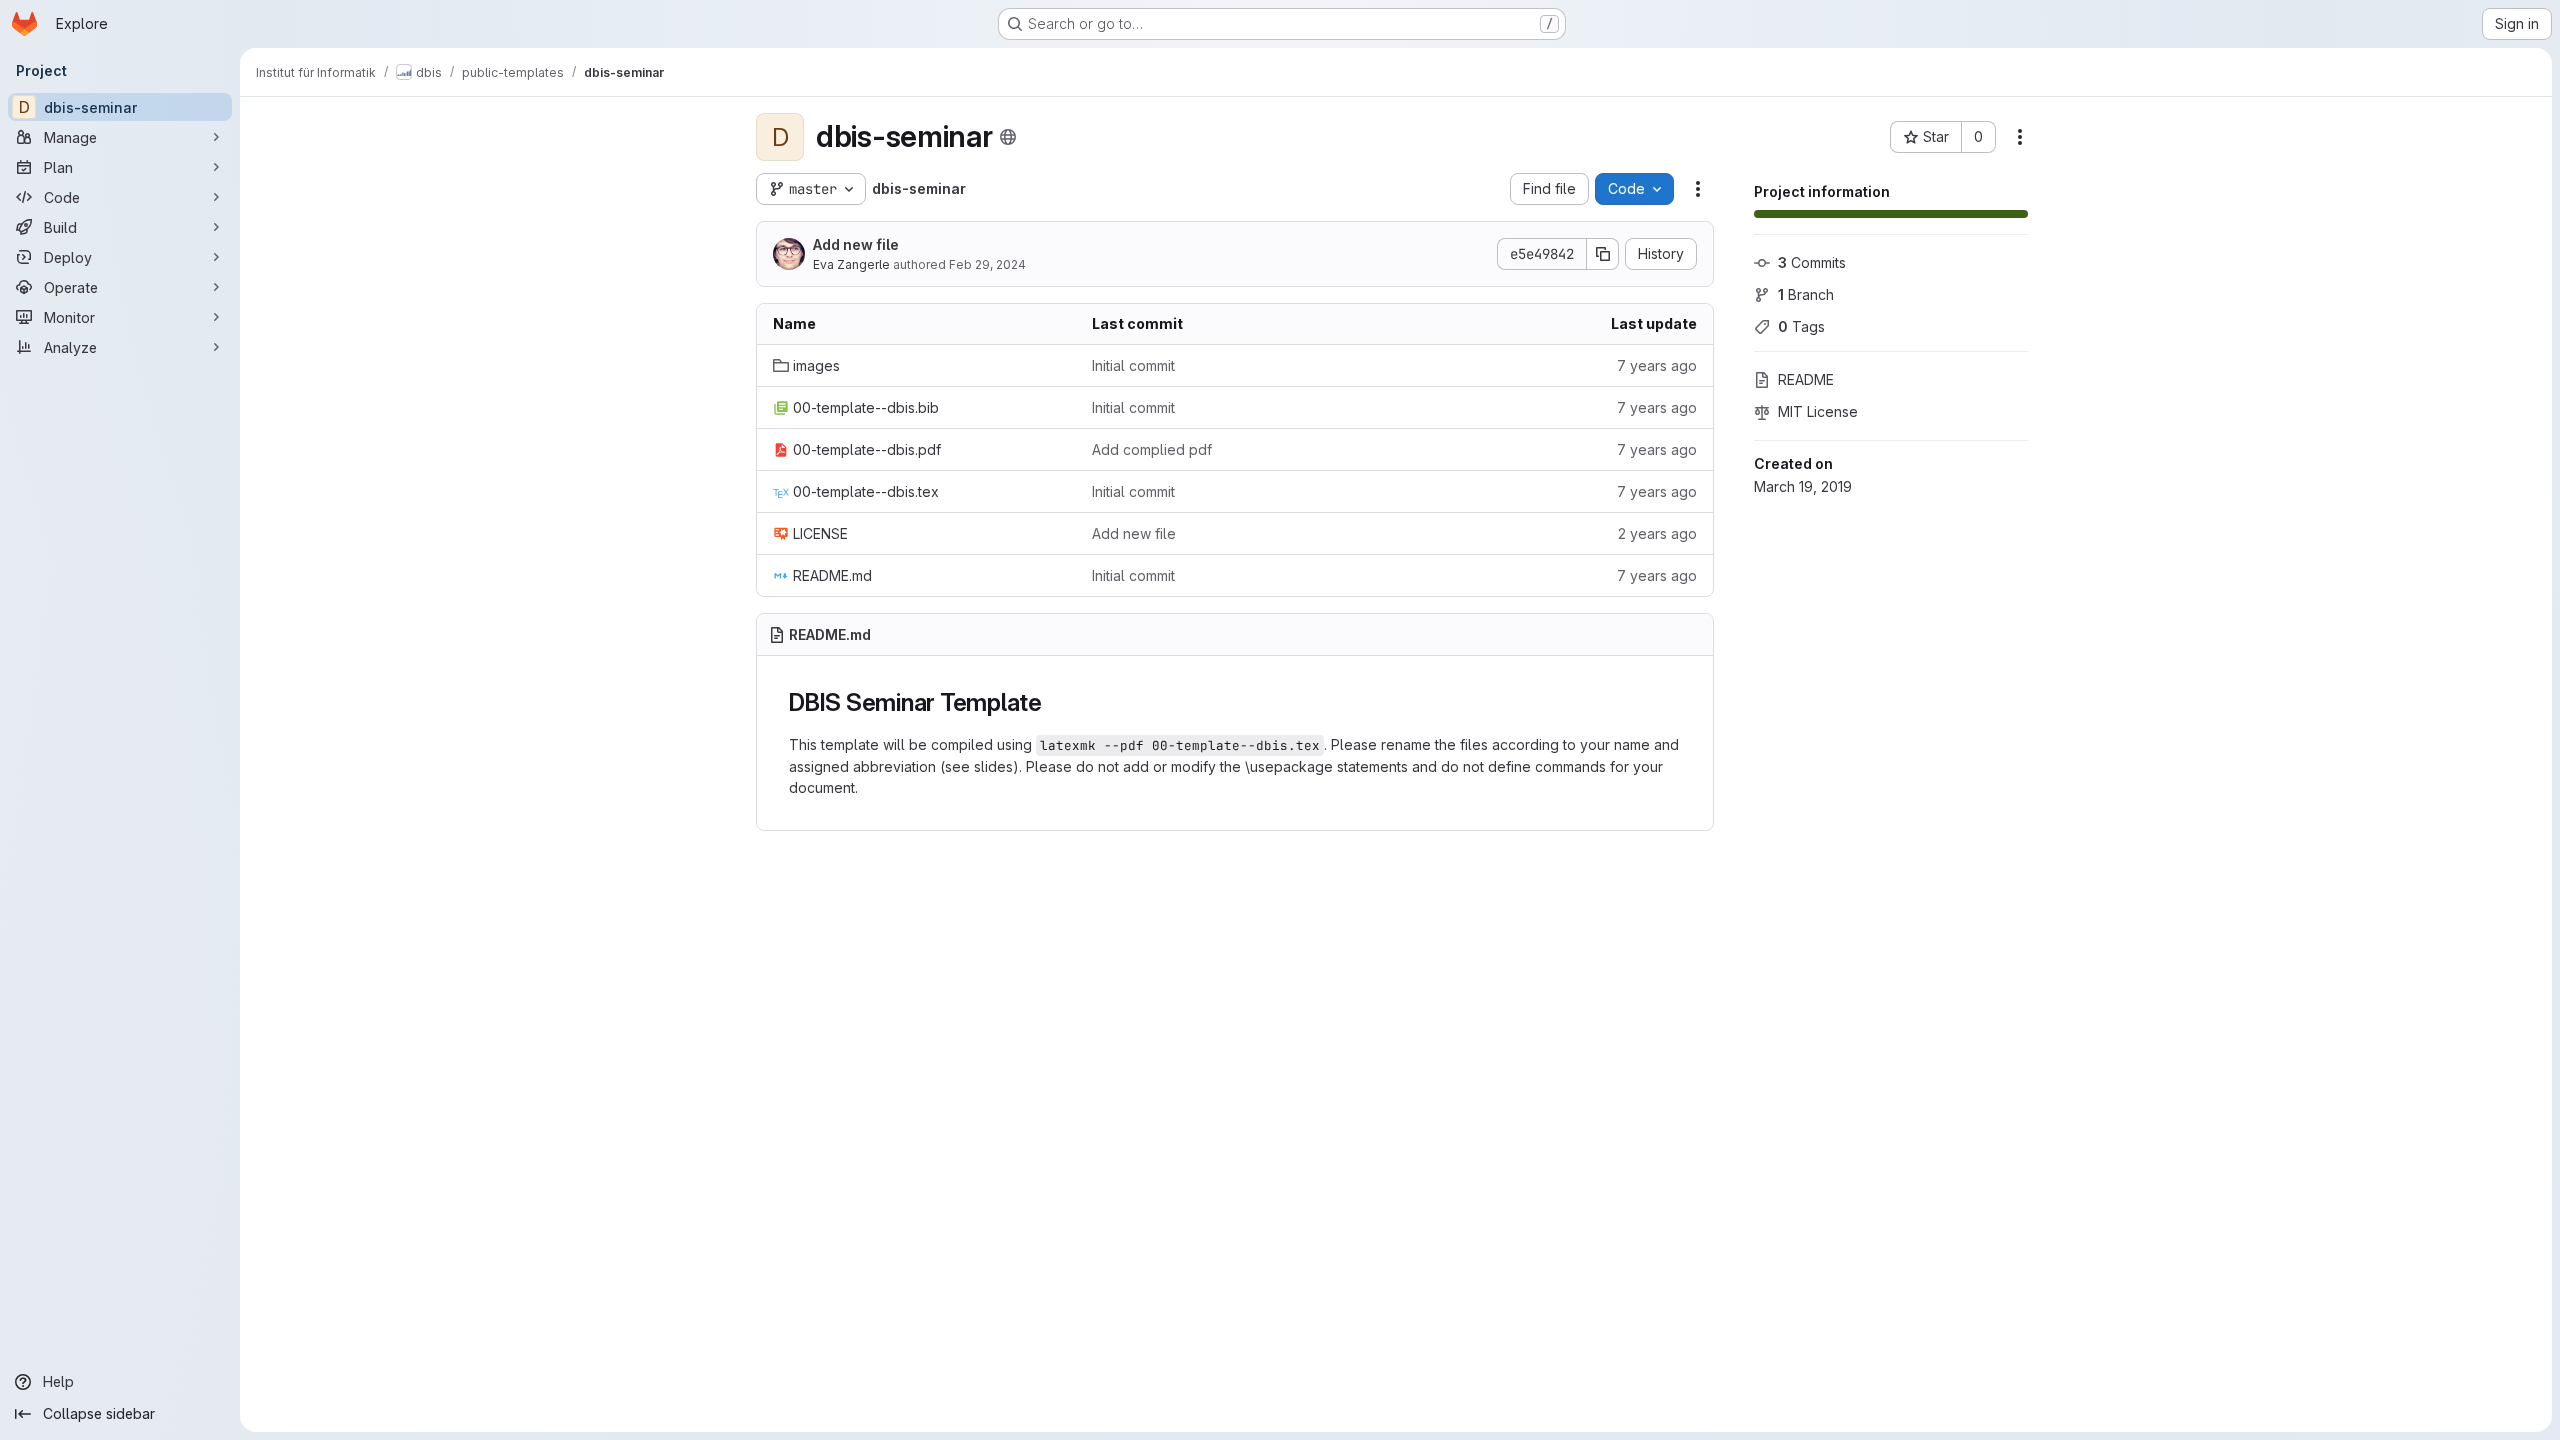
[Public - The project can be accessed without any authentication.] (1008, 137)
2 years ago (1657, 533)
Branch (1806, 294)
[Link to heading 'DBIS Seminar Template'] (1055, 702)
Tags (1801, 326)
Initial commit (1133, 365)
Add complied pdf (1152, 449)
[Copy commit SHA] (1603, 254)
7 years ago (1657, 365)
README (1806, 379)
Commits (1812, 262)
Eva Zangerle (851, 264)
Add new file (856, 244)
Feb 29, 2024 (987, 264)
